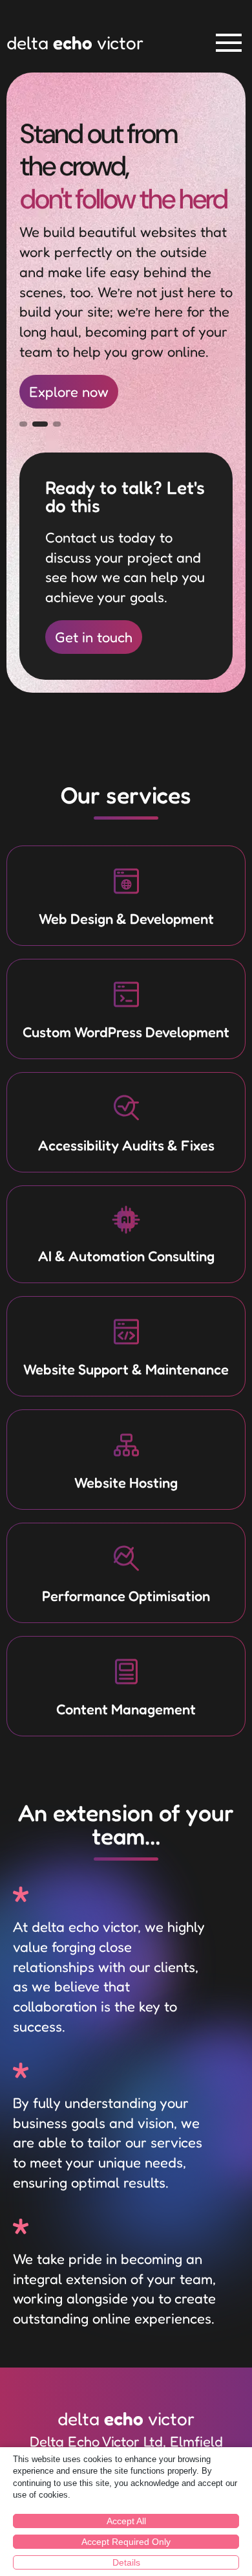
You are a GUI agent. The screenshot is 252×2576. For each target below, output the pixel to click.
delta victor (75, 43)
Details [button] (126, 2562)
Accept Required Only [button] (126, 2542)
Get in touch (94, 637)
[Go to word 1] (23, 424)
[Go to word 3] (57, 424)
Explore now (69, 392)
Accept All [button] (126, 2521)
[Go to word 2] (40, 424)
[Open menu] (229, 43)
